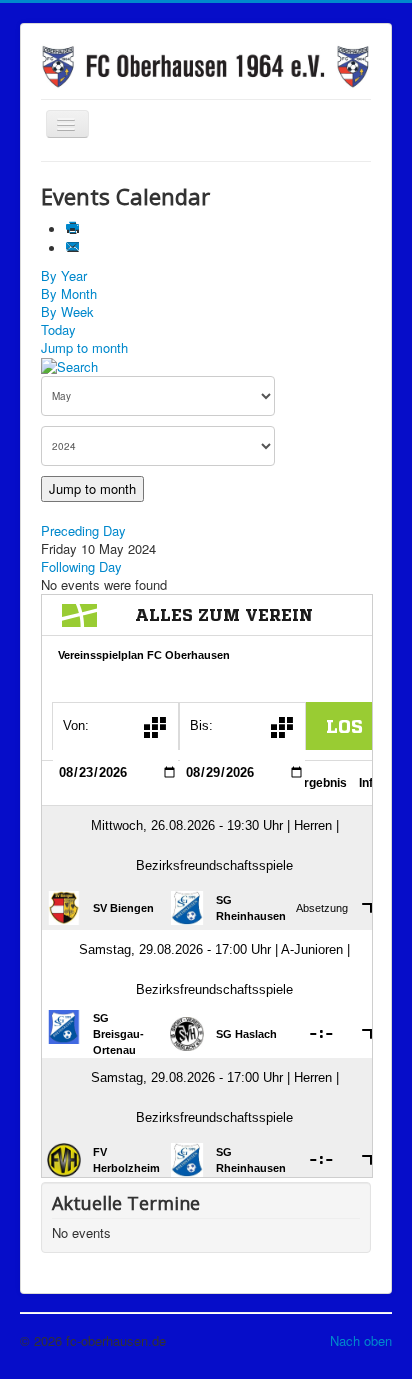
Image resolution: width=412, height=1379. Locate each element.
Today (58, 329)
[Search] (69, 365)
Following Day (81, 566)
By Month (69, 293)
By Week (67, 311)
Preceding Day (83, 530)
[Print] (74, 229)
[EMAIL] (74, 248)
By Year (64, 275)
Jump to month (84, 347)
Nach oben (361, 1340)
